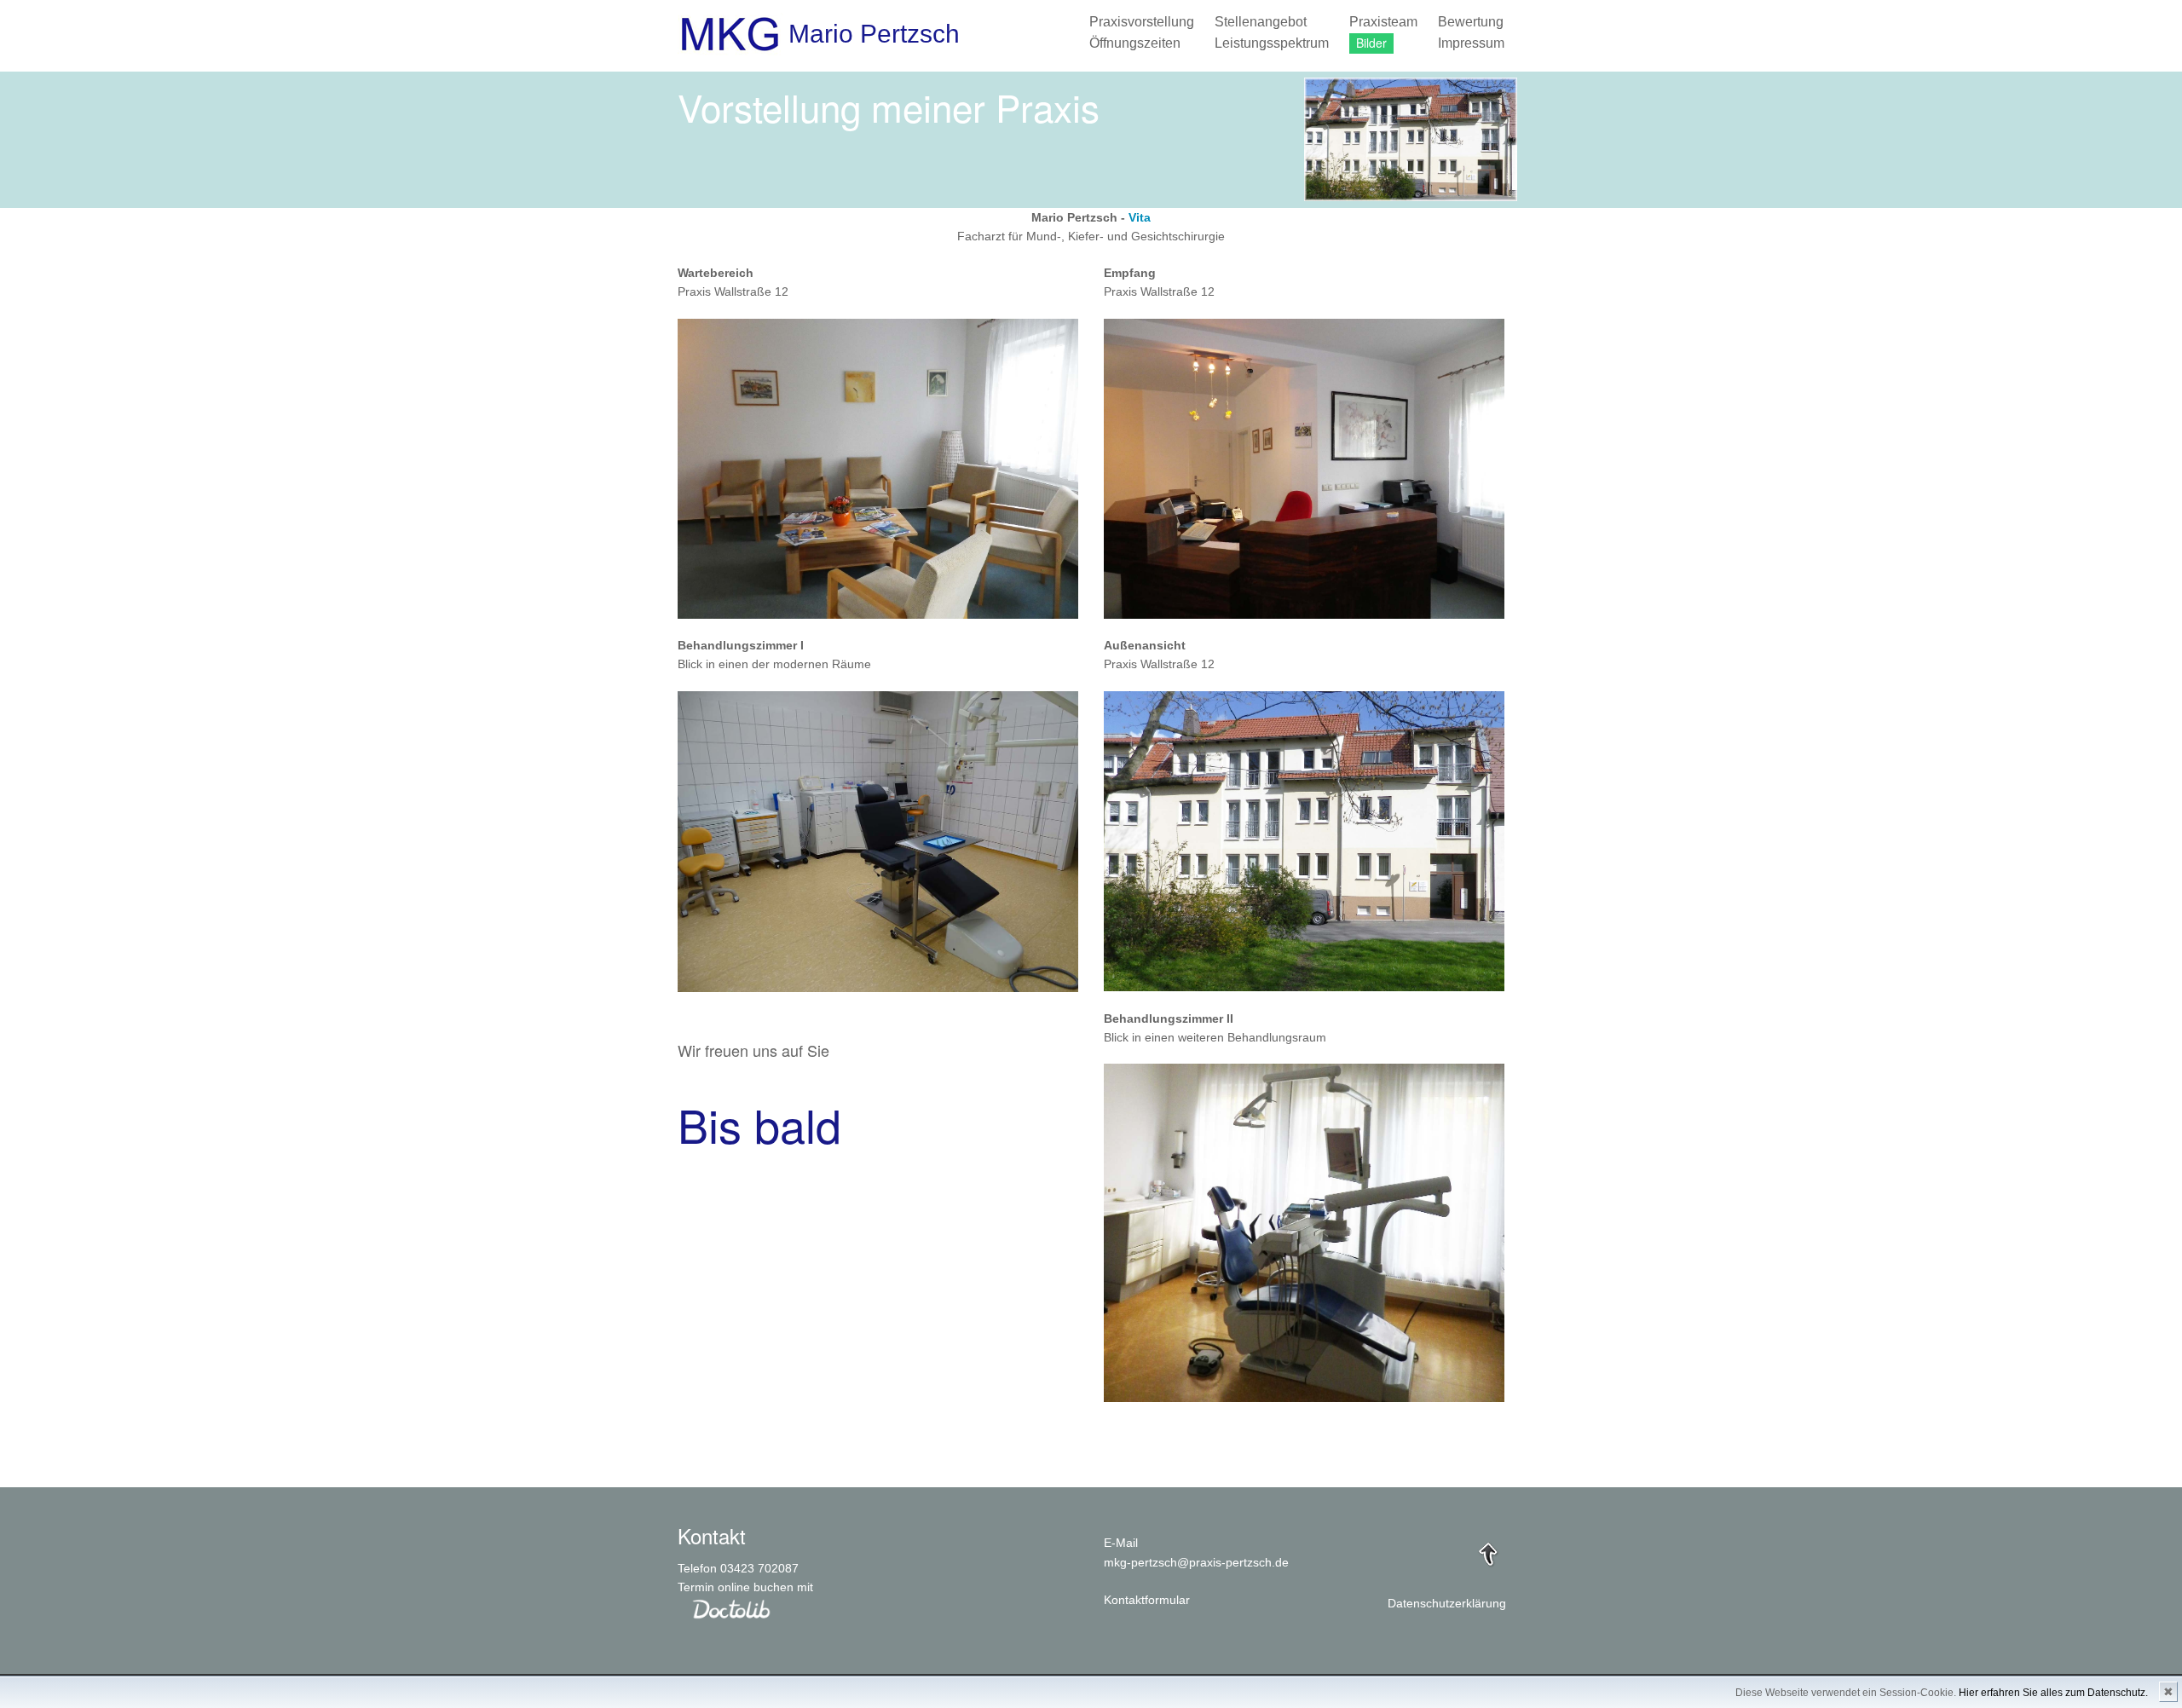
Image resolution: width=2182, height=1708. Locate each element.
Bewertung (1471, 22)
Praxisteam (1383, 22)
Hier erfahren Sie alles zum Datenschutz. (2053, 1693)
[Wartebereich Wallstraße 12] (878, 468)
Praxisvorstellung (1142, 22)
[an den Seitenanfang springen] (1488, 1553)
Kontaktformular (1147, 1600)
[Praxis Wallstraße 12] (1304, 840)
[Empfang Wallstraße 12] (1304, 468)
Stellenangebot (1261, 22)
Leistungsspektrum (1272, 43)
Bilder (1371, 43)
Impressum (1471, 43)
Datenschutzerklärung (1447, 1603)
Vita (1140, 217)
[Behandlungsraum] (1304, 1232)
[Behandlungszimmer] (878, 840)
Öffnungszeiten (1135, 43)
